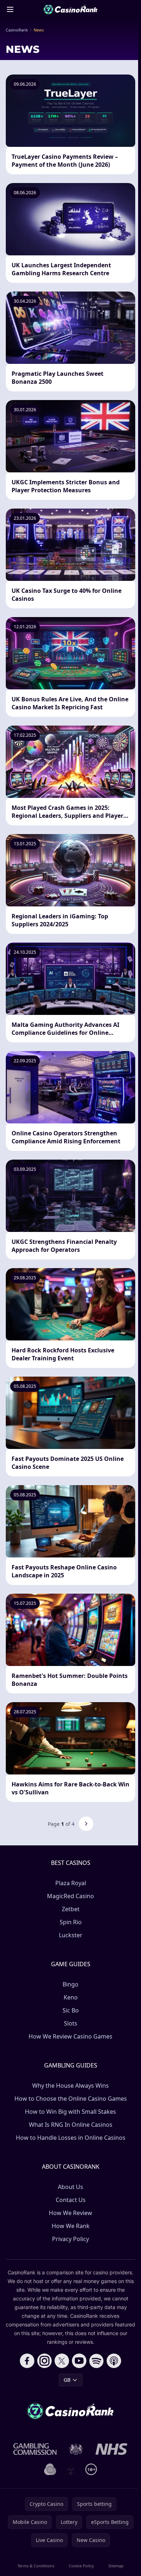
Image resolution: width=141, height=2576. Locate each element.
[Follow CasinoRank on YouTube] (79, 2361)
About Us (70, 2187)
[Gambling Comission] (35, 2449)
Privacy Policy (70, 2239)
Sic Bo (71, 2010)
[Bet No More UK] (50, 2469)
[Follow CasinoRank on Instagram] (44, 2361)
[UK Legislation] (76, 2449)
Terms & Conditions (36, 2566)
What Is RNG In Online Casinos (71, 2125)
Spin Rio (71, 1922)
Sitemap (116, 2566)
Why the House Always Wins (70, 2086)
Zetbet (71, 1909)
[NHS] (112, 2449)
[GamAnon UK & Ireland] (71, 2469)
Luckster (71, 1935)
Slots (71, 2023)
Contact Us (71, 2200)
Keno (71, 1997)
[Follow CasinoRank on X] (62, 2361)
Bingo (70, 1984)
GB (67, 2380)
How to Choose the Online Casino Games (71, 2099)
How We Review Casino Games (70, 2036)
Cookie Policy (81, 2566)
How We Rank (71, 2226)
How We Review (70, 2213)
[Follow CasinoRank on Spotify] (97, 2361)
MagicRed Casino (70, 1896)
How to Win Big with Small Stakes (70, 2112)
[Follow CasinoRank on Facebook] (27, 2361)
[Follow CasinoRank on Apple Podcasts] (114, 2361)
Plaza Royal (71, 1883)
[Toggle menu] (10, 9)
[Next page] (86, 1824)
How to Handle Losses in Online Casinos (71, 2138)
